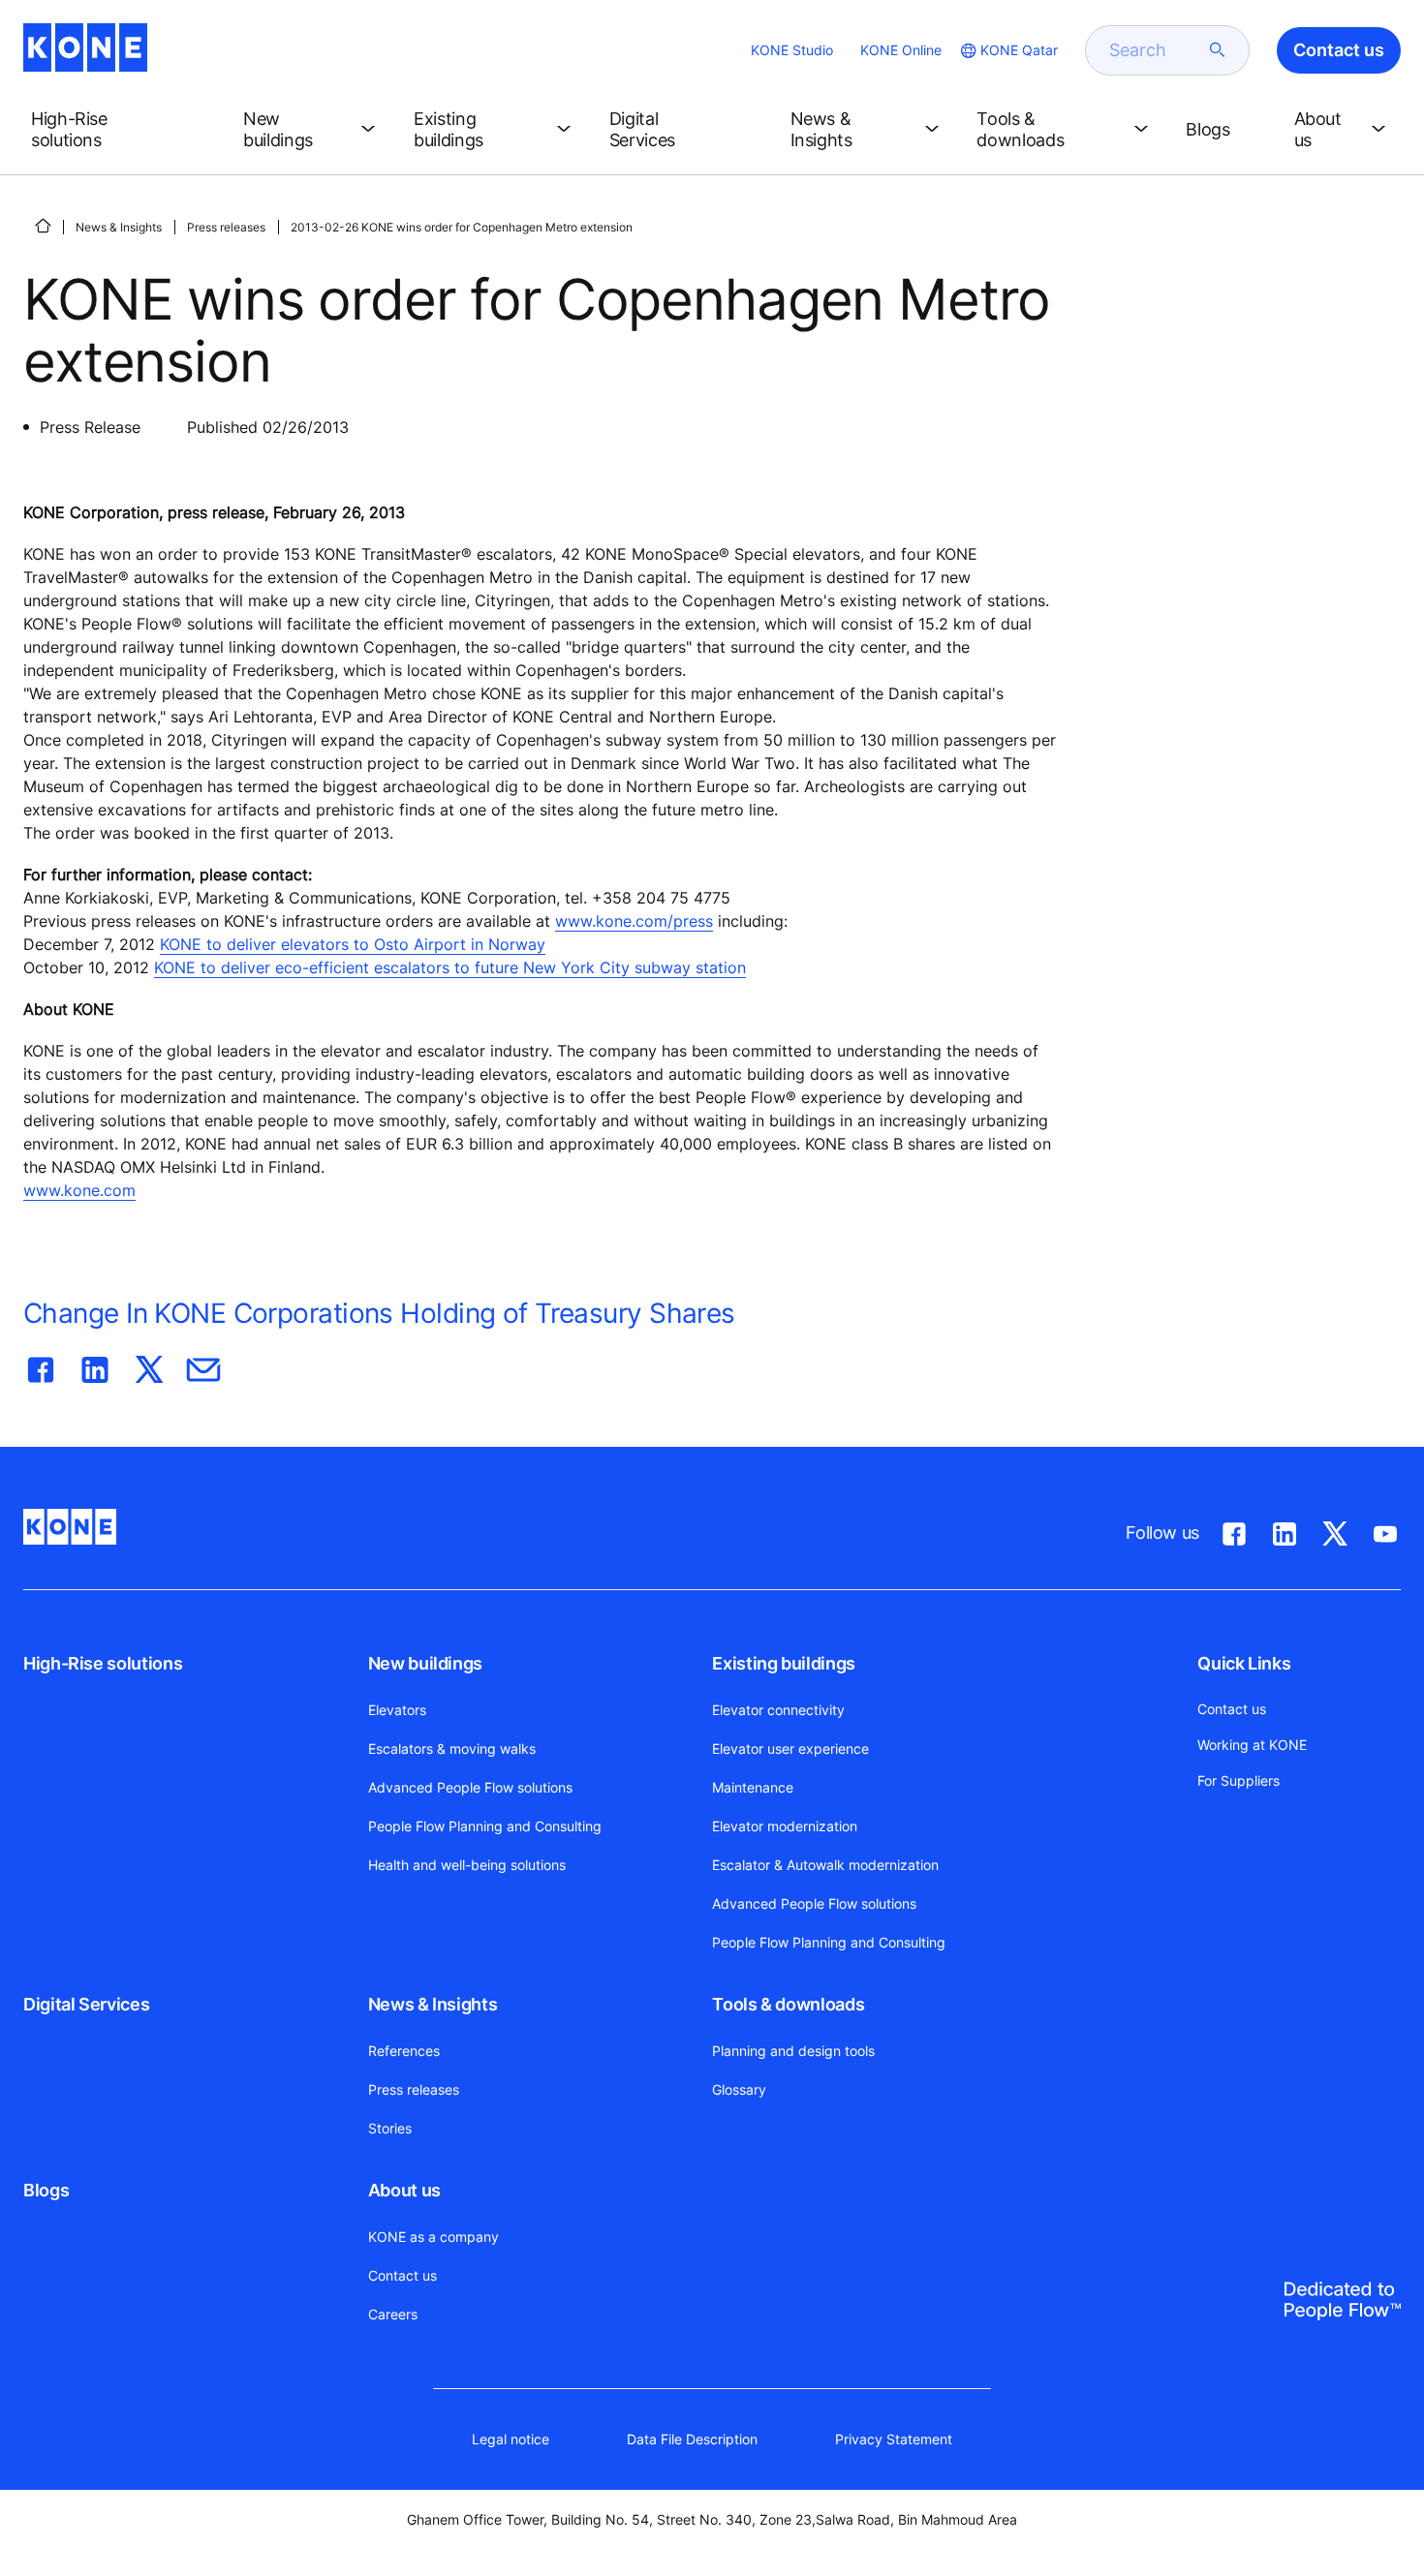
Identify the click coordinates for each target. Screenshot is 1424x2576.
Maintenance (753, 1787)
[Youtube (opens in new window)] (1385, 1530)
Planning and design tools (793, 2051)
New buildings (425, 1663)
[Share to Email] (203, 1365)
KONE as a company (433, 2237)
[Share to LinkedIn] (95, 1365)
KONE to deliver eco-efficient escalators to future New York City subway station (450, 967)
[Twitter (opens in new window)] (1335, 1530)
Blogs (46, 2190)
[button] (122, 130)
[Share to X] (149, 1365)
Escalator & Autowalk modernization (825, 1865)
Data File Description (692, 2439)
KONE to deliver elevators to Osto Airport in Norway (353, 944)
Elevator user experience (790, 1748)
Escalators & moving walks (452, 1748)
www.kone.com (79, 1190)
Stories (390, 2128)
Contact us (402, 2275)
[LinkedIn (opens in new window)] (1285, 1530)
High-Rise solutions (103, 1663)
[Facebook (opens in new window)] (1234, 1530)
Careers (393, 2314)
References (404, 2051)
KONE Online (901, 50)
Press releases (226, 227)
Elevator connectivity (778, 1710)
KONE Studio (792, 50)
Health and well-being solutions (467, 1865)
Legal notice (511, 2439)
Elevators (397, 1710)
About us (404, 2190)
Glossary (739, 2089)
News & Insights (119, 227)
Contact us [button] (1339, 50)
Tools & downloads (788, 2004)
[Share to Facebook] (41, 1365)
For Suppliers (1238, 1780)
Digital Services (86, 2004)
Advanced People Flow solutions (470, 1787)
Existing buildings (784, 1663)
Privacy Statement (894, 2439)
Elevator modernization (785, 1826)
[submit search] (1218, 50)
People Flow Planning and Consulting (485, 1826)
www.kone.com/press (634, 921)
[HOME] (43, 226)
